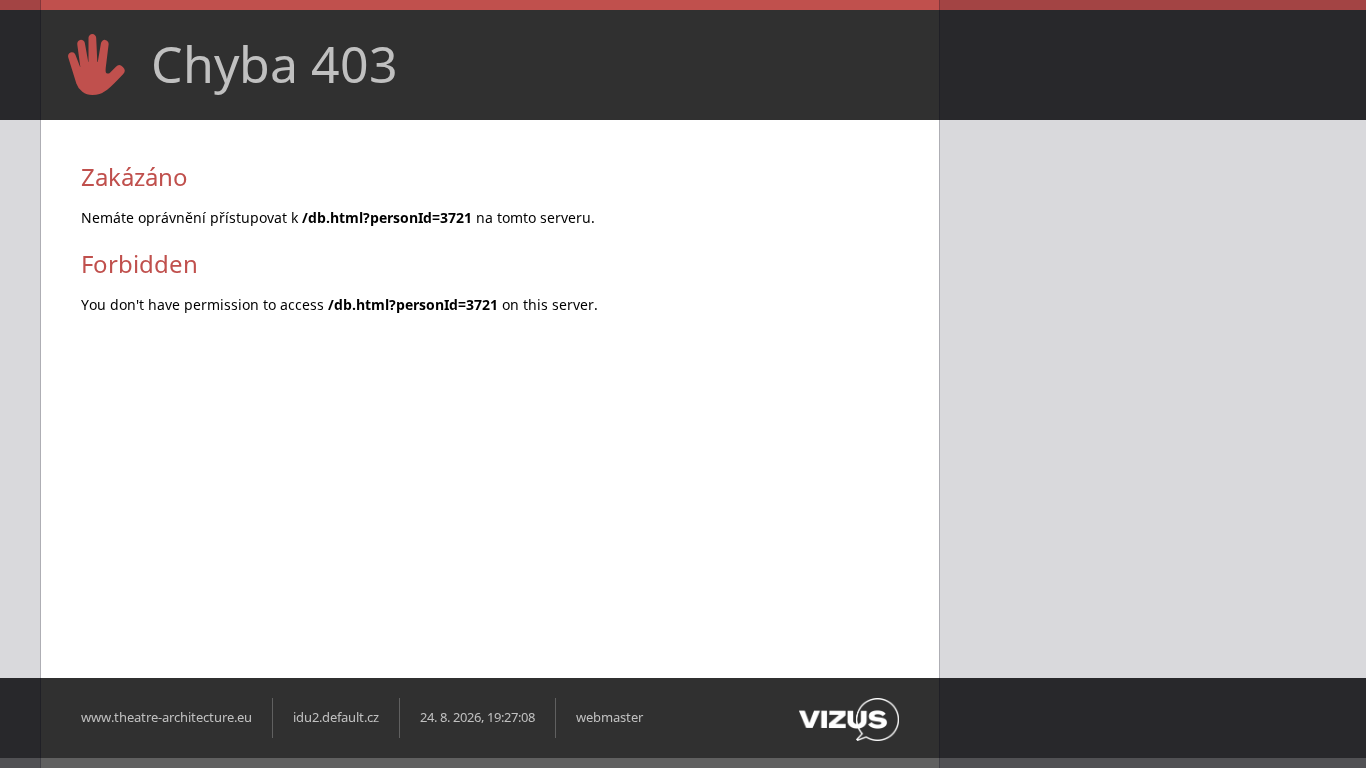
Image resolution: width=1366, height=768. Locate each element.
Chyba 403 (274, 64)
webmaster (609, 717)
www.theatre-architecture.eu (166, 717)
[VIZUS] (849, 736)
